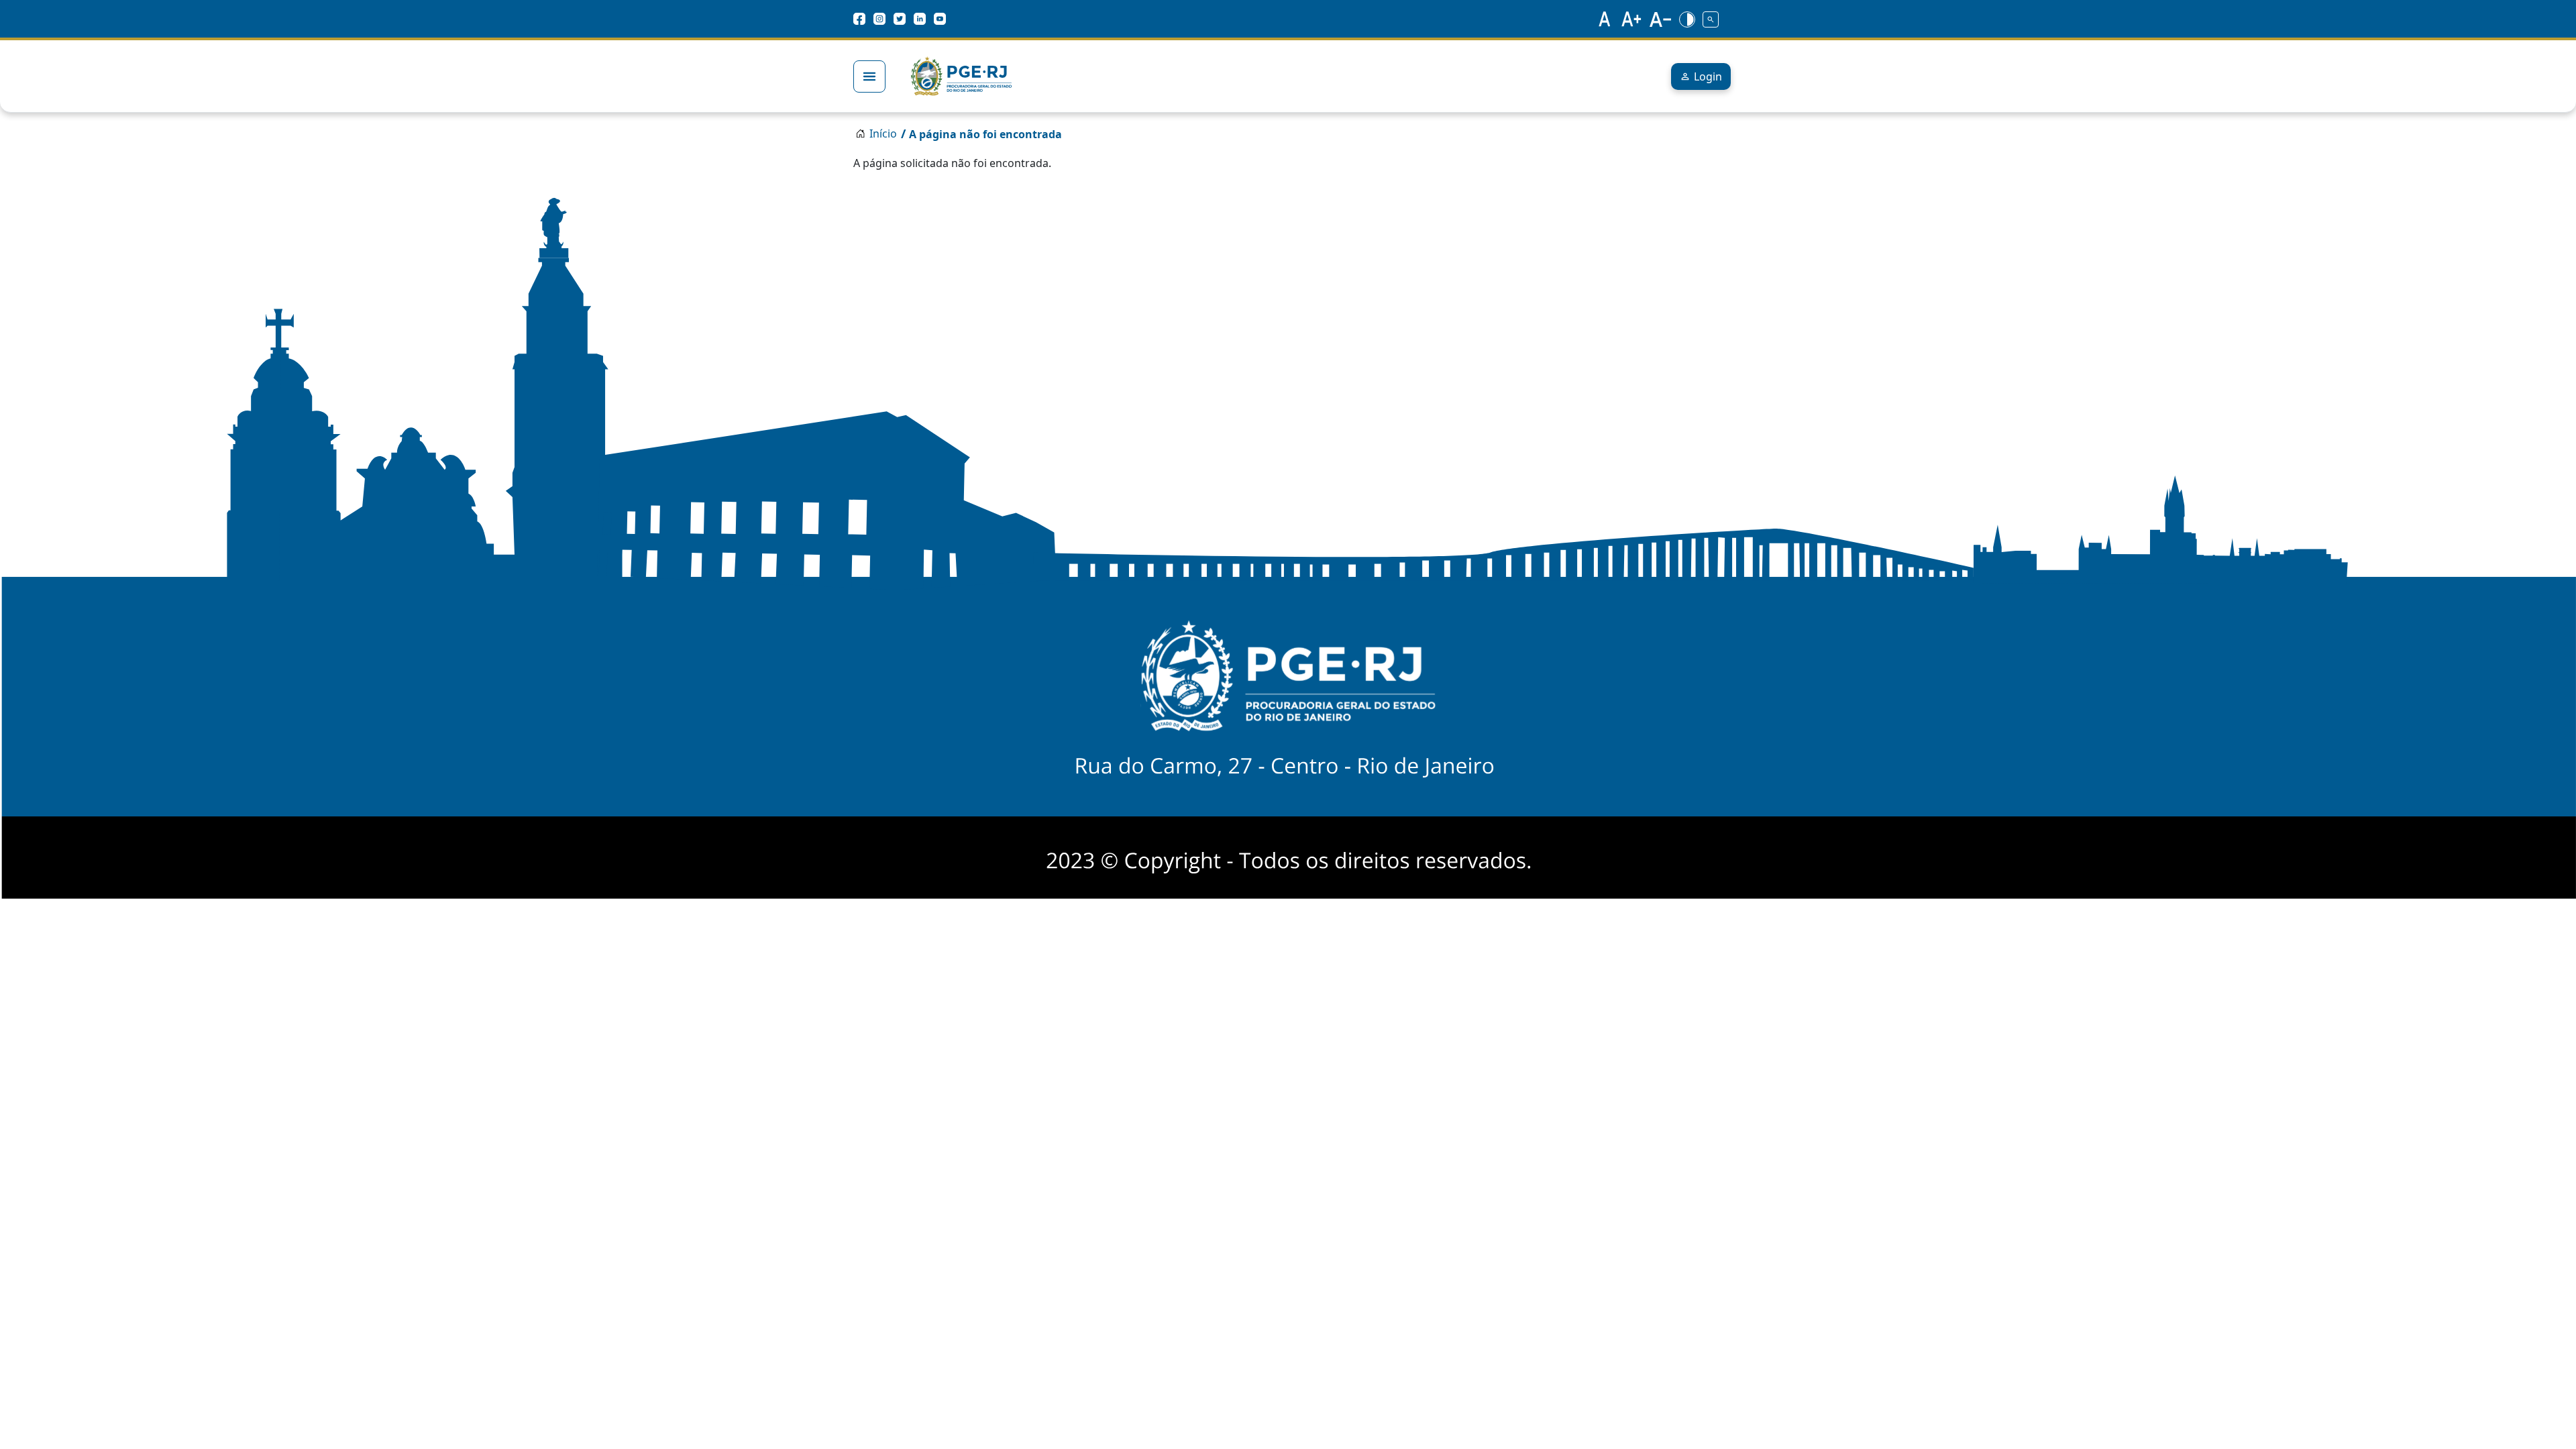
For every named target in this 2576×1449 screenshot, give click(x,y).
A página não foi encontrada (985, 134)
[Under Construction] (1711, 19)
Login (1708, 76)
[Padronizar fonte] (1603, 19)
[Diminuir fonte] (1660, 19)
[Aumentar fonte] (1632, 19)
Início (883, 133)
